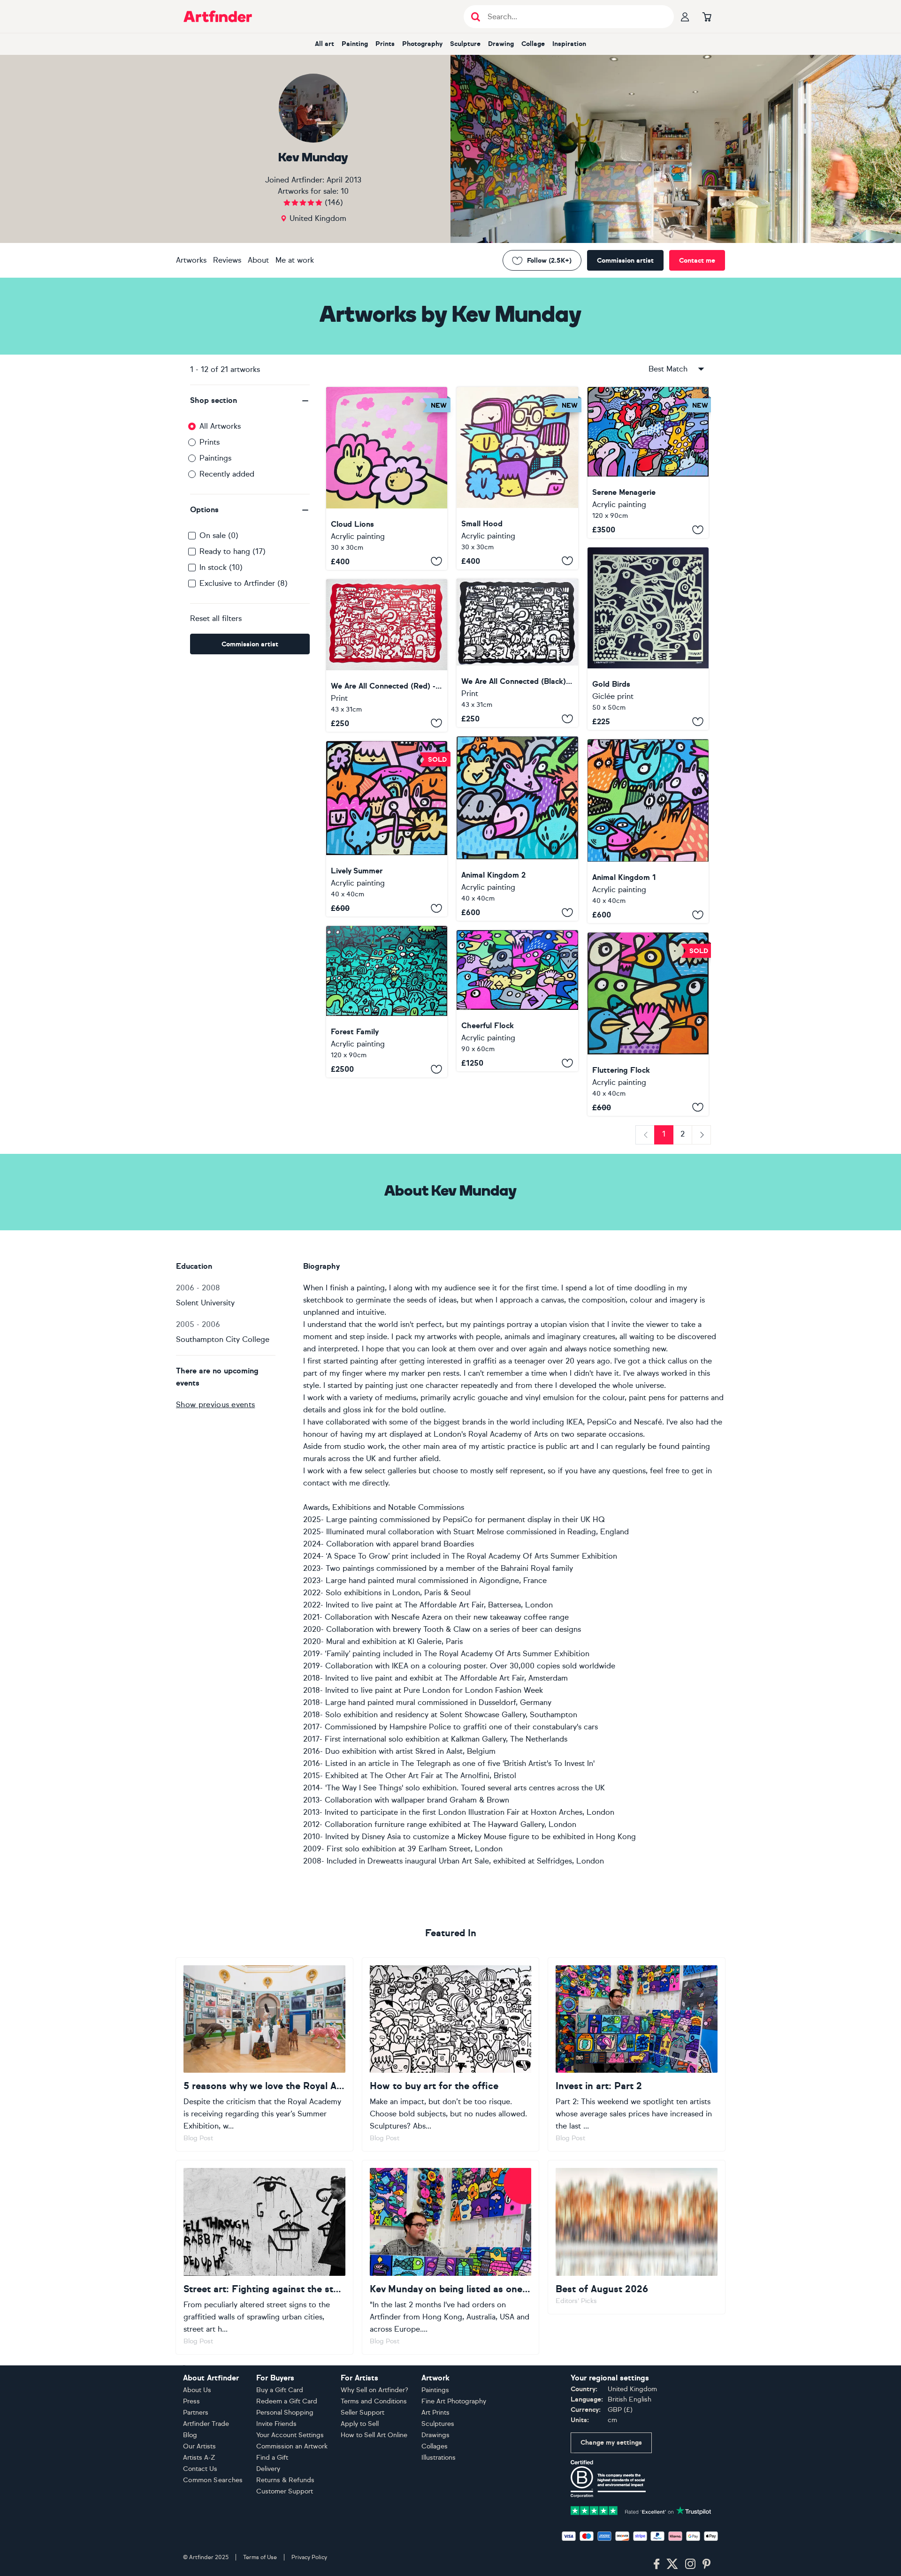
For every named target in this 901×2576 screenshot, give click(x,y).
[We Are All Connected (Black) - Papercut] (517, 653)
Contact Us (200, 2469)
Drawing (501, 44)
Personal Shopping (285, 2413)
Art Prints (435, 2413)
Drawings (435, 2435)
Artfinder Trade (206, 2424)
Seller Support (363, 2413)
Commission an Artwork (292, 2446)
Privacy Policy (309, 2557)
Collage (533, 44)
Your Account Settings (290, 2435)
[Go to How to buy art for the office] (451, 2054)
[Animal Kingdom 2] (517, 829)
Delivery (268, 2469)
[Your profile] (685, 16)
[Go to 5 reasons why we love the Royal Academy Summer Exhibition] (264, 2054)
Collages (435, 2446)
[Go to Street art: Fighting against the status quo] (264, 2257)
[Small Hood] (517, 478)
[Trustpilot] (641, 2510)
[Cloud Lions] (387, 478)
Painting (355, 44)
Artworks (191, 260)
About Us (197, 2390)
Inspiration (569, 44)
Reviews (227, 260)
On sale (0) (219, 535)
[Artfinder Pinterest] (707, 2564)
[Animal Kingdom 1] (648, 831)
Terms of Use (260, 2557)
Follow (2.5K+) (549, 261)
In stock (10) (221, 567)
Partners (196, 2413)
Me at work (295, 260)
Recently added (227, 474)
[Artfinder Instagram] (690, 2564)
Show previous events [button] (215, 1405)
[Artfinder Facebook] (657, 2564)
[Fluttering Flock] (648, 1024)
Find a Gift (272, 2458)
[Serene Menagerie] (648, 462)
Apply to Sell (360, 2424)
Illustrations (439, 2458)
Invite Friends (276, 2424)
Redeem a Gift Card (287, 2401)
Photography (422, 44)
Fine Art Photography (454, 2401)
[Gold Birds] (648, 639)
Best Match (668, 369)
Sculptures (438, 2424)
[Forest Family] (387, 1002)
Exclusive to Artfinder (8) (244, 583)
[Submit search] (476, 17)
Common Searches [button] (213, 2480)
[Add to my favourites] (436, 561)
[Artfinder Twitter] (672, 2564)
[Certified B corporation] (608, 2478)
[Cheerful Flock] (517, 1001)
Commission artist (625, 261)
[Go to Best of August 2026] (637, 2237)
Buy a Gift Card (280, 2390)
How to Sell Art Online (374, 2435)
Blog (190, 2435)
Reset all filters (216, 618)
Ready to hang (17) (233, 551)
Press (191, 2401)
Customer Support (285, 2491)
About (258, 260)
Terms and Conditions (374, 2401)
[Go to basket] (707, 16)
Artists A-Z (199, 2458)
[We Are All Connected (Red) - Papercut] (387, 655)
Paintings (215, 458)
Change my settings (611, 2443)
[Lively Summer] (387, 829)
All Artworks (220, 426)
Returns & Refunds (285, 2480)
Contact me (697, 261)
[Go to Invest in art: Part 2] (637, 2054)
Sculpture (465, 44)
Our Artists (199, 2446)
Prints (385, 44)
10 (345, 191)
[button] (250, 401)
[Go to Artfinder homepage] (218, 16)
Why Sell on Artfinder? (374, 2390)
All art (325, 44)
